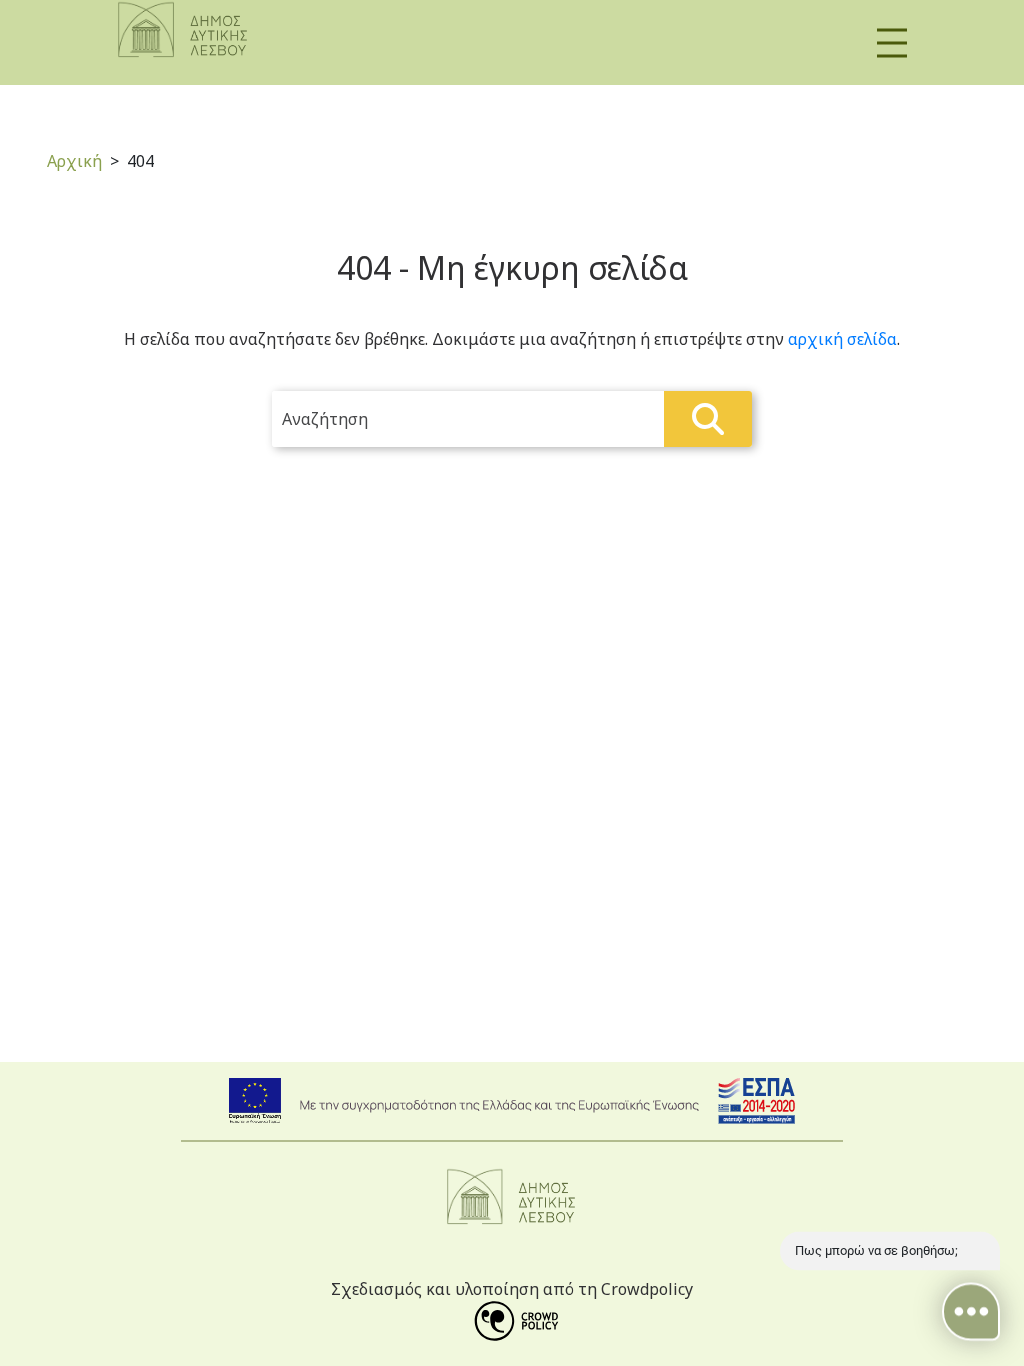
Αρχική (74, 161)
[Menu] (892, 42)
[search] (512, 419)
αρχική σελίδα (842, 339)
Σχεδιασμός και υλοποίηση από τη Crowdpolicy (512, 1289)
